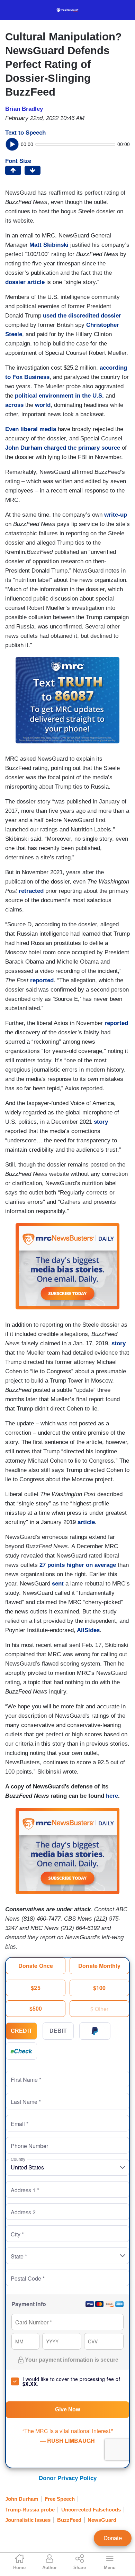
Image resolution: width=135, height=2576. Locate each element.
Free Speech (60, 2499)
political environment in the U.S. (59, 396)
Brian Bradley (24, 109)
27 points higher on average (77, 1565)
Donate (113, 2538)
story (100, 1122)
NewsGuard (102, 2520)
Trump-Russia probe (30, 2510)
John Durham (24, 448)
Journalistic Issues (28, 2520)
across (14, 405)
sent (57, 1584)
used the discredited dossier (82, 316)
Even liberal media (31, 429)
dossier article (25, 282)
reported (42, 980)
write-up (116, 515)
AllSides (88, 1630)
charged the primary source (81, 448)
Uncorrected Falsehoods (91, 2510)
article (85, 1522)
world (43, 405)
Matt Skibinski (49, 245)
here (112, 1796)
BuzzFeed (69, 2520)
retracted (31, 891)
